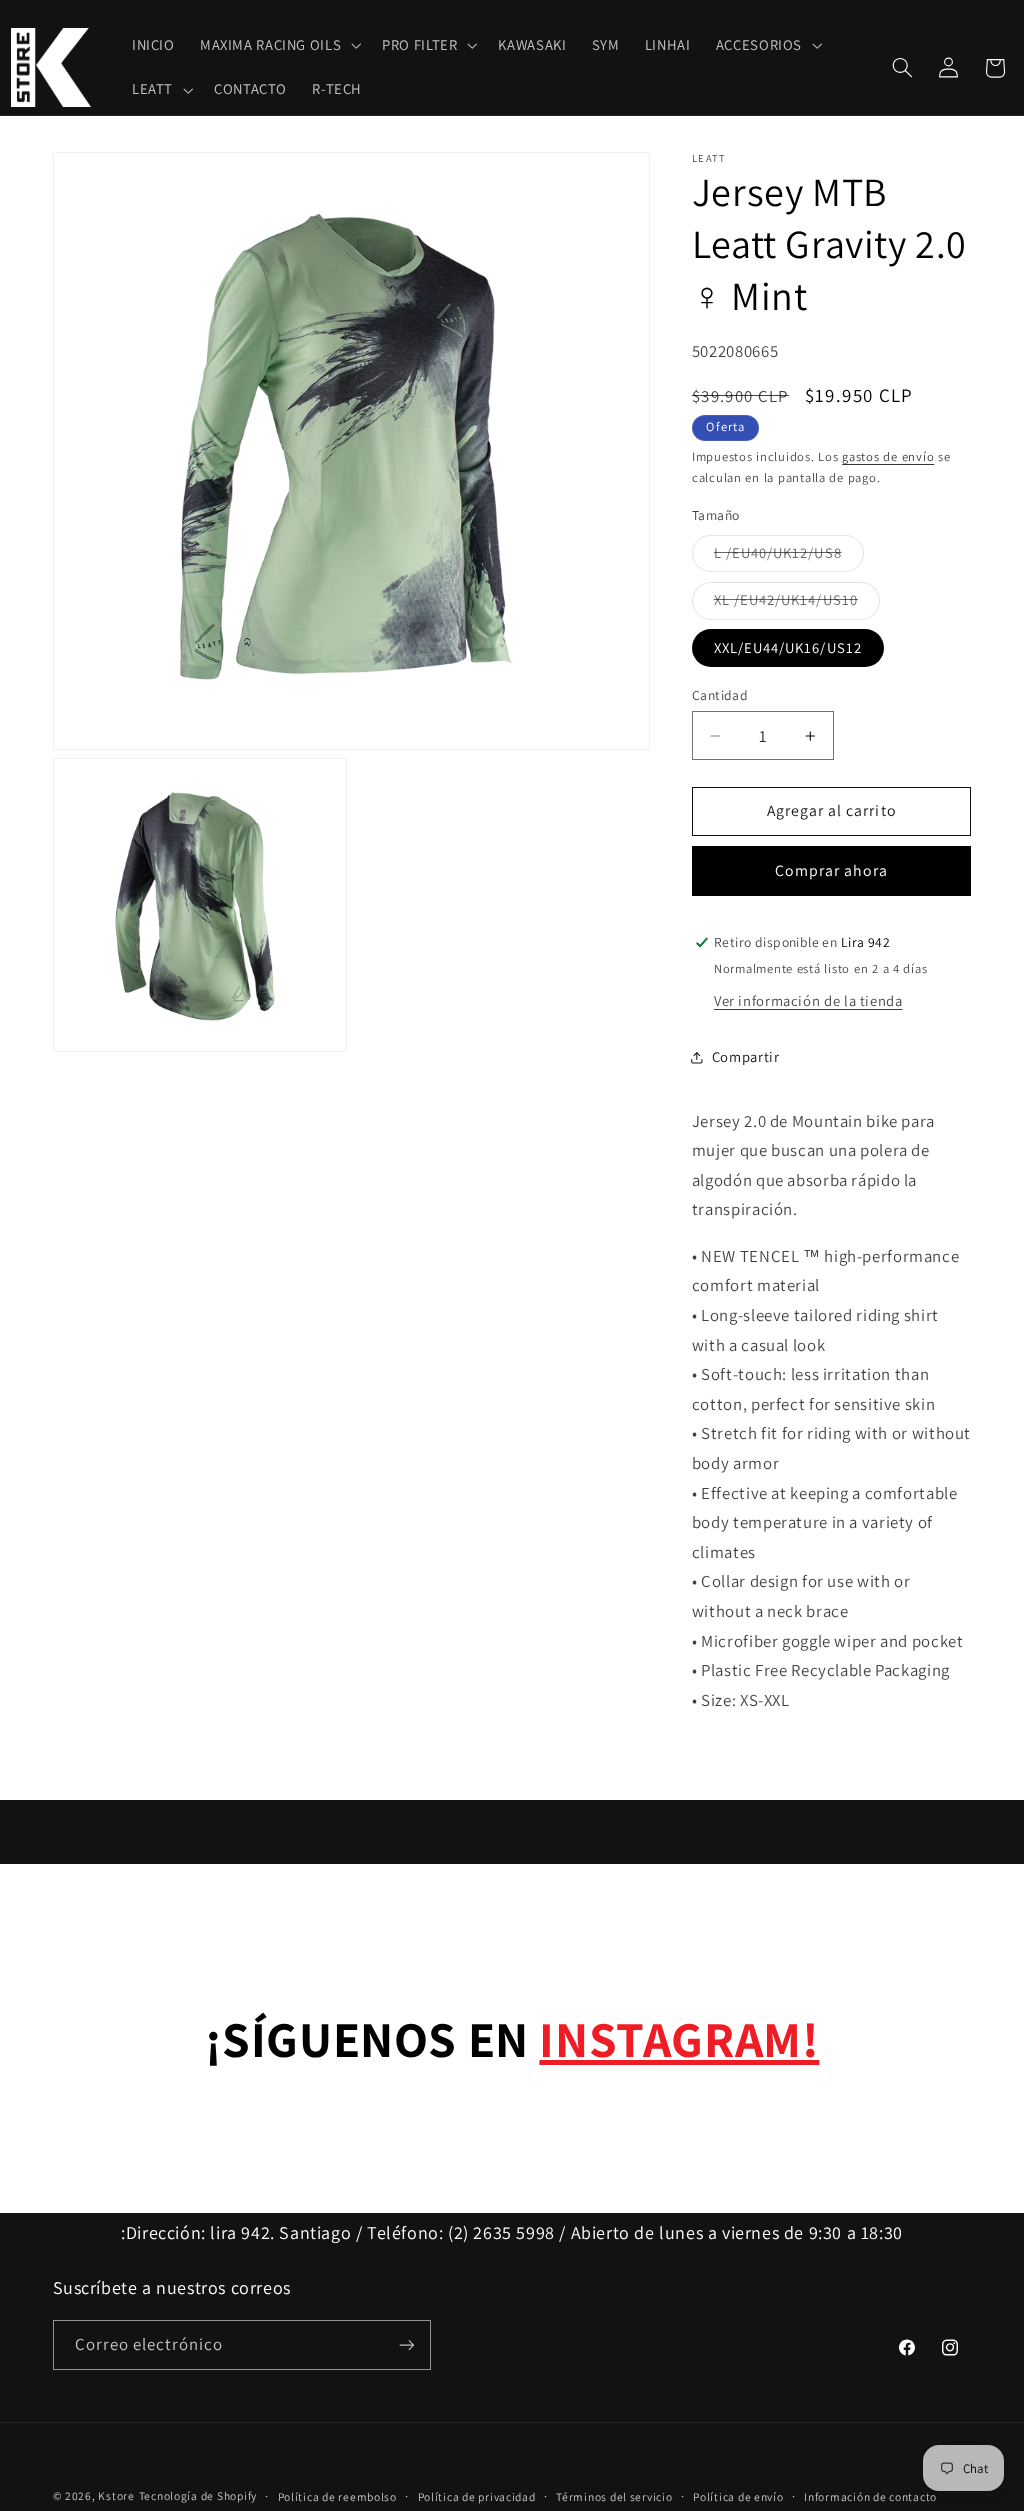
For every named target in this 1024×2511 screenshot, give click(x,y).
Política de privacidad (477, 2496)
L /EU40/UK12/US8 (789, 557)
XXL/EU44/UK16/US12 (788, 647)
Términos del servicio (614, 2496)
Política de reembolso (337, 2496)
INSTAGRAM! (679, 2038)
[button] (278, 46)
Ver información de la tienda (808, 1000)
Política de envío (738, 2496)
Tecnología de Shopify (198, 2495)
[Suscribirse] (406, 2344)
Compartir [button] (746, 1056)
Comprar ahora (832, 870)
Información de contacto (870, 2496)
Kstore (116, 2495)
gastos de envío (888, 456)
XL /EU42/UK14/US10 (797, 604)
